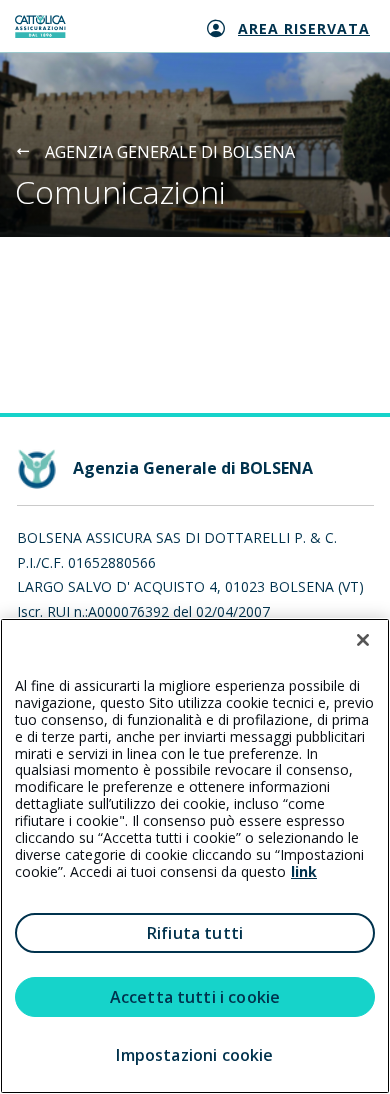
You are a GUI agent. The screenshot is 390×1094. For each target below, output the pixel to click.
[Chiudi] (363, 640)
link (304, 871)
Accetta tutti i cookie (195, 997)
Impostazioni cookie (194, 1055)
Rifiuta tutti (195, 933)
